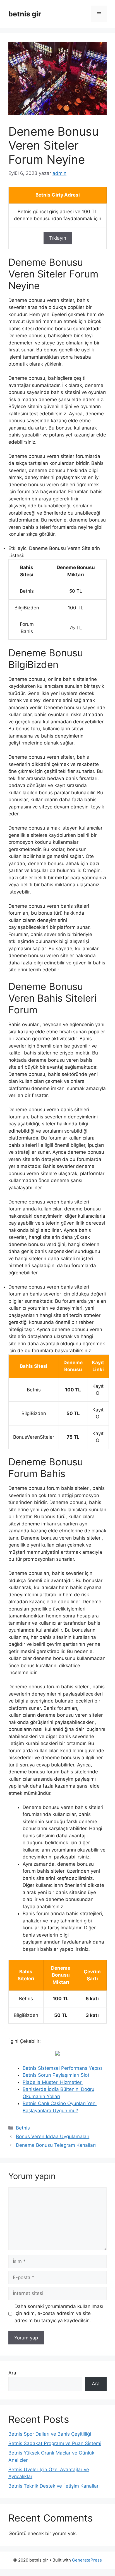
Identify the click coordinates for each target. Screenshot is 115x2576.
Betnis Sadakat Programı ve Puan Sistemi (55, 2443)
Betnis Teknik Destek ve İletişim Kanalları (54, 2486)
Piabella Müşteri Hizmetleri (53, 2082)
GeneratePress (87, 2560)
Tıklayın (58, 238)
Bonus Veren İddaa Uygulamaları (53, 2136)
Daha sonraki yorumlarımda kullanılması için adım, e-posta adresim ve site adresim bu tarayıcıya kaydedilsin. (59, 2313)
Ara (12, 2373)
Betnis (23, 2128)
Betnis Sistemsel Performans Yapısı (62, 2068)
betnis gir (25, 14)
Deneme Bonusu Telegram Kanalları (56, 2145)
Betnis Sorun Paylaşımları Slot (56, 2075)
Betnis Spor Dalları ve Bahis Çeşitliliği (50, 2434)
